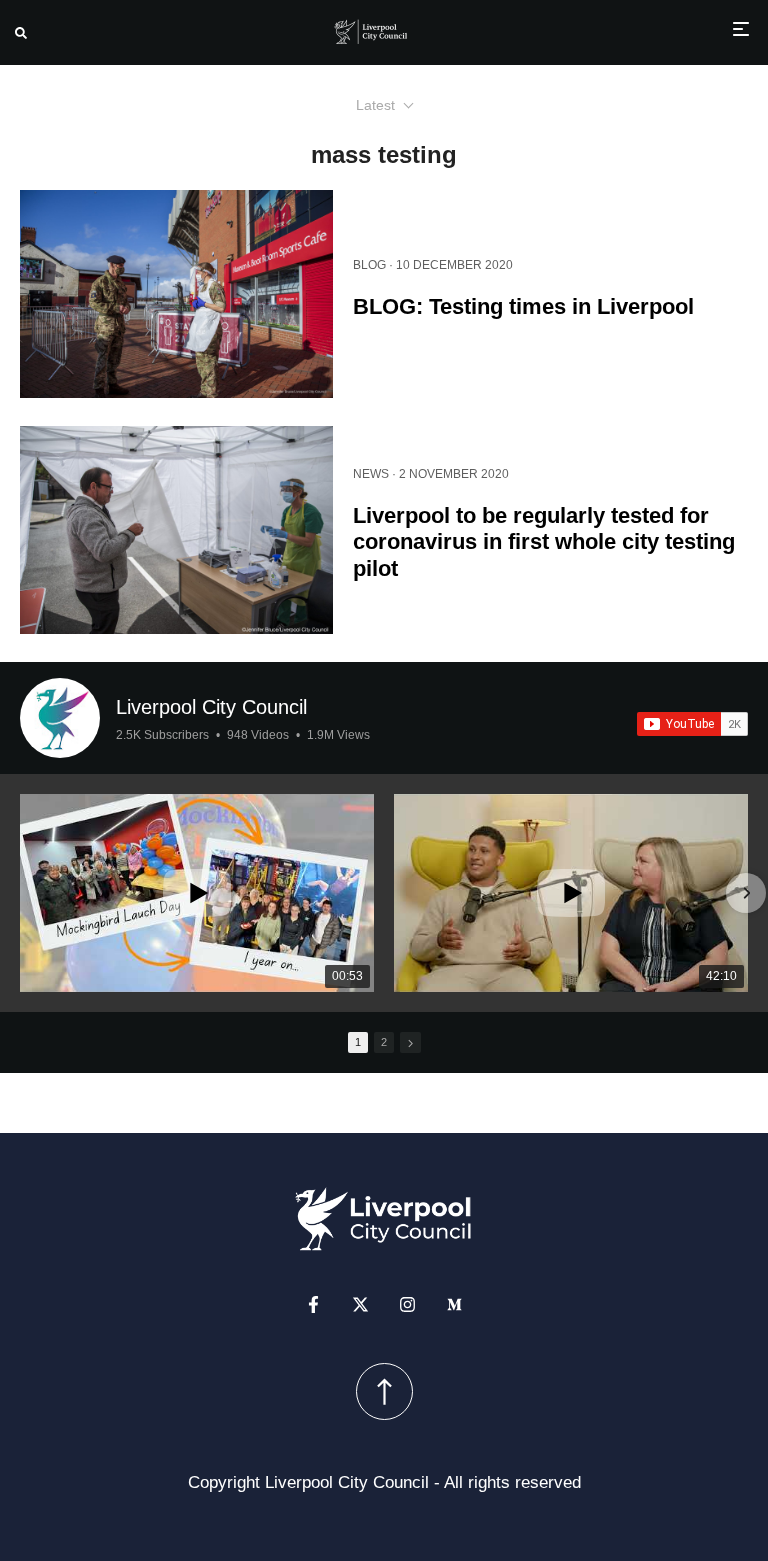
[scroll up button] (384, 1391)
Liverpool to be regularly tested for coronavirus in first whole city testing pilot (544, 542)
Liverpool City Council (211, 707)
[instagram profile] (407, 1304)
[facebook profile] (313, 1304)
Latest (375, 105)
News (371, 474)
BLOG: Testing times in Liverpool (523, 306)
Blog (369, 265)
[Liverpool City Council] (60, 718)
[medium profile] (454, 1304)
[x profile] (360, 1304)
